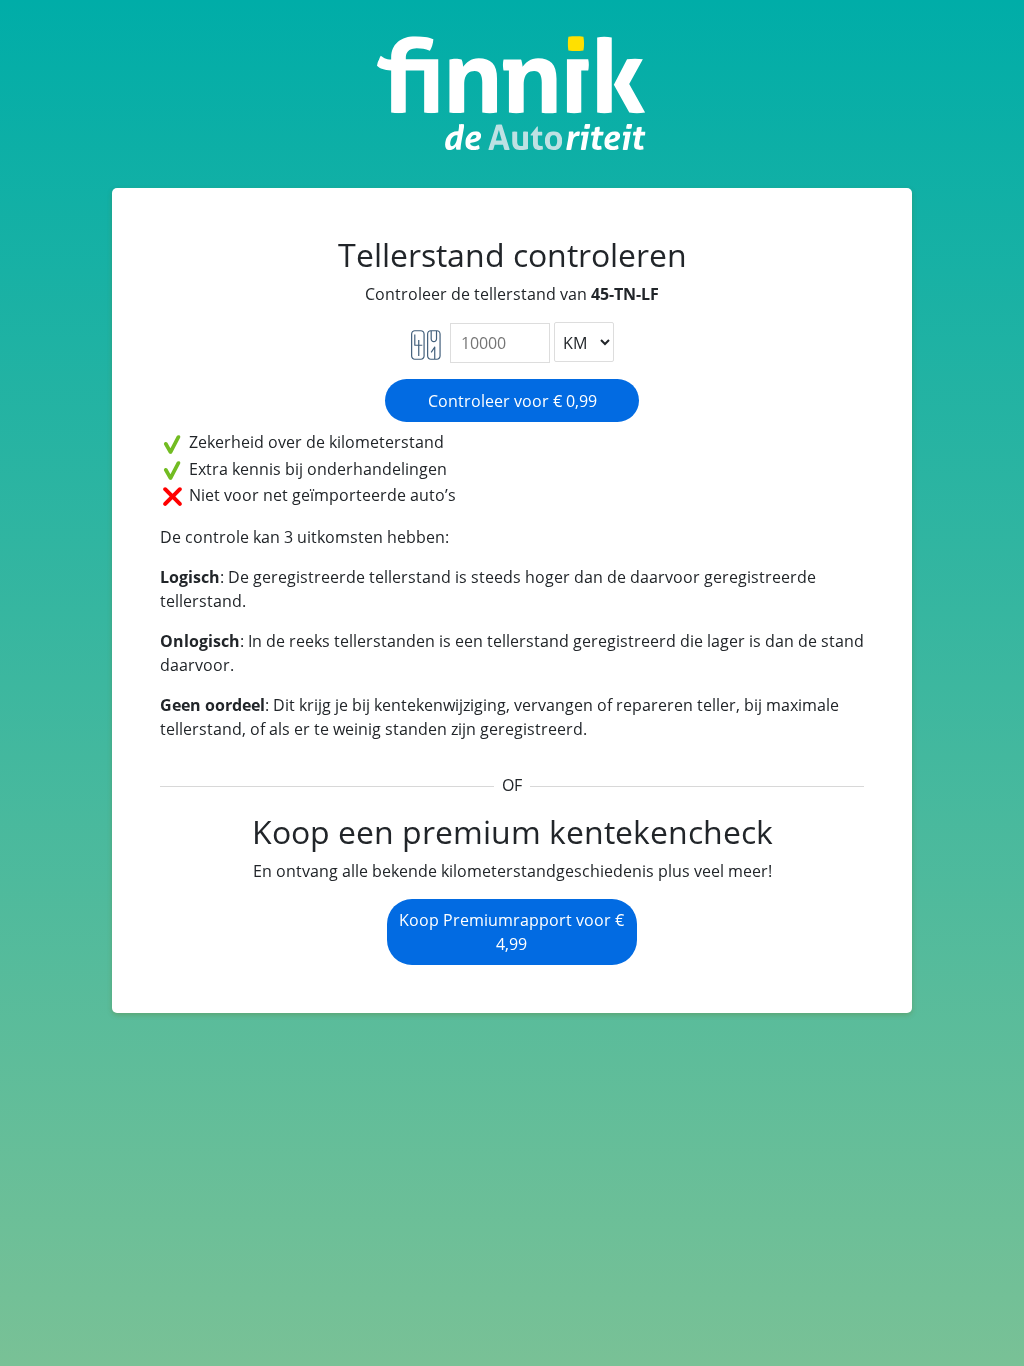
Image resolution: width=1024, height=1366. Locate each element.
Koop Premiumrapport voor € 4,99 (511, 932)
